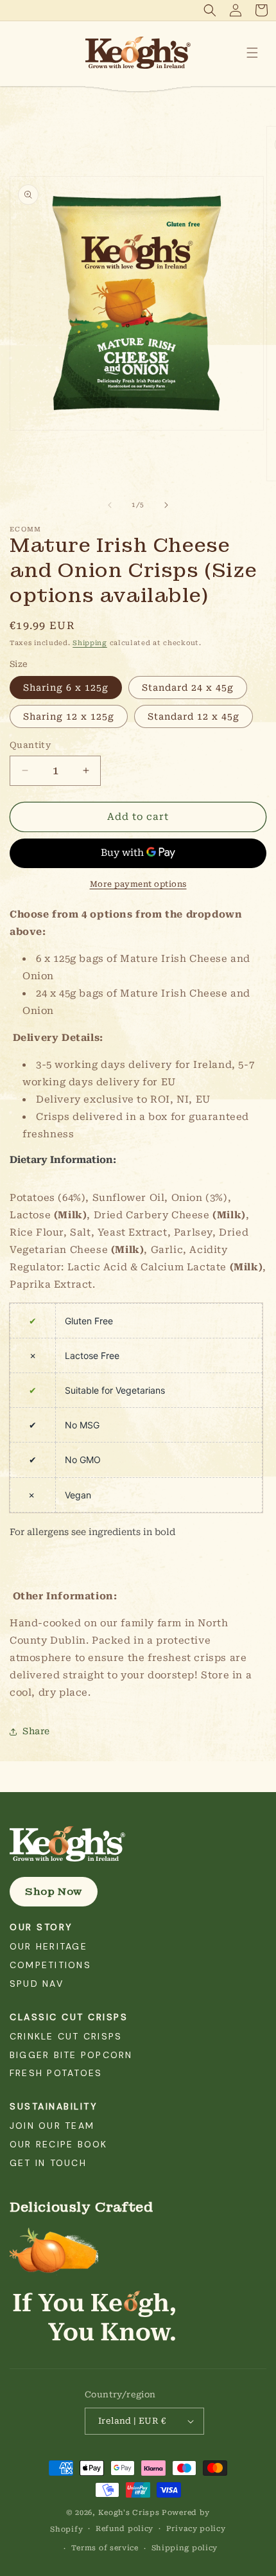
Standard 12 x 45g (194, 716)
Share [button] (36, 1731)
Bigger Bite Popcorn (71, 2055)
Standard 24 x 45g (188, 688)
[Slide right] (166, 505)
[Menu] (252, 53)
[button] (210, 10)
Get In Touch (48, 2163)
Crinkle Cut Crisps (66, 2036)
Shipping (90, 643)
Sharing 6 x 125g (66, 688)
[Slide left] (110, 505)
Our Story (41, 1927)
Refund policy (125, 2529)
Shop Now (54, 1892)
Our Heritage (48, 1946)
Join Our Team (52, 2126)
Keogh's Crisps (129, 2513)
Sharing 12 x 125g (69, 716)
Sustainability (54, 2106)
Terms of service (105, 2548)
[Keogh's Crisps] (138, 1844)
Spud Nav (37, 1984)
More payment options (138, 884)
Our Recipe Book (59, 2144)
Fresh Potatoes (56, 2073)
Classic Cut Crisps (69, 2017)
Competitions (50, 1965)
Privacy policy (196, 2529)
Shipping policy (185, 2548)
